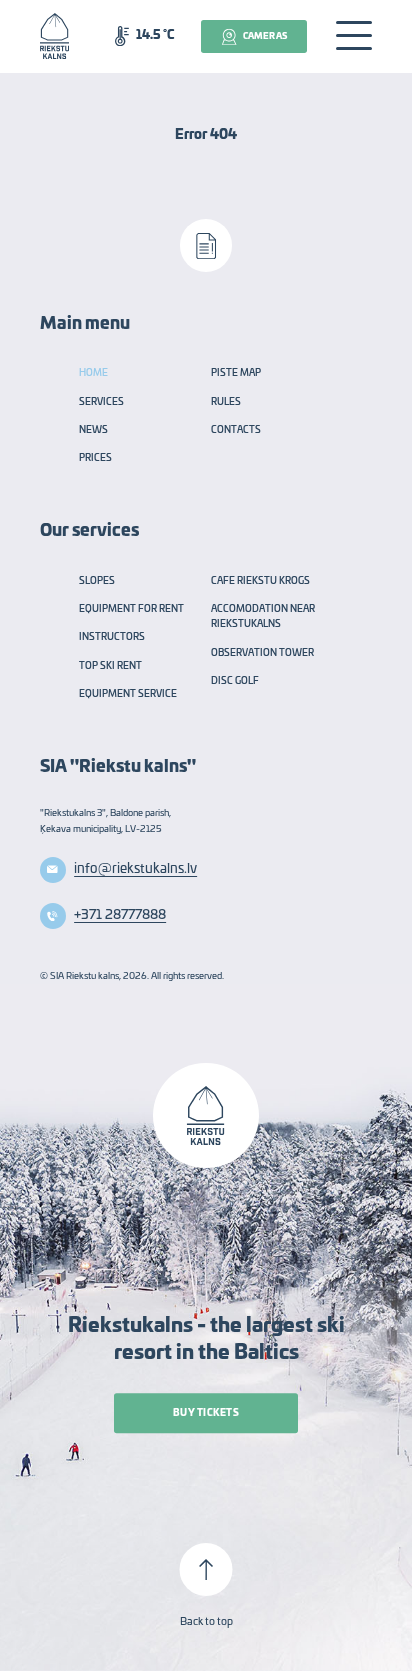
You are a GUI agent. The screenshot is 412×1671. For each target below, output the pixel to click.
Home (93, 373)
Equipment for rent (131, 609)
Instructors (112, 637)
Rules (226, 402)
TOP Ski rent (110, 666)
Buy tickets (206, 1413)
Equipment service (128, 694)
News (93, 430)
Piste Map (236, 373)
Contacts (236, 430)
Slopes (97, 581)
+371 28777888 (120, 915)
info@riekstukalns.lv (135, 869)
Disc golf (235, 681)
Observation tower (262, 653)
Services (101, 402)
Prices (95, 458)
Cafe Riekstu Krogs (260, 581)
